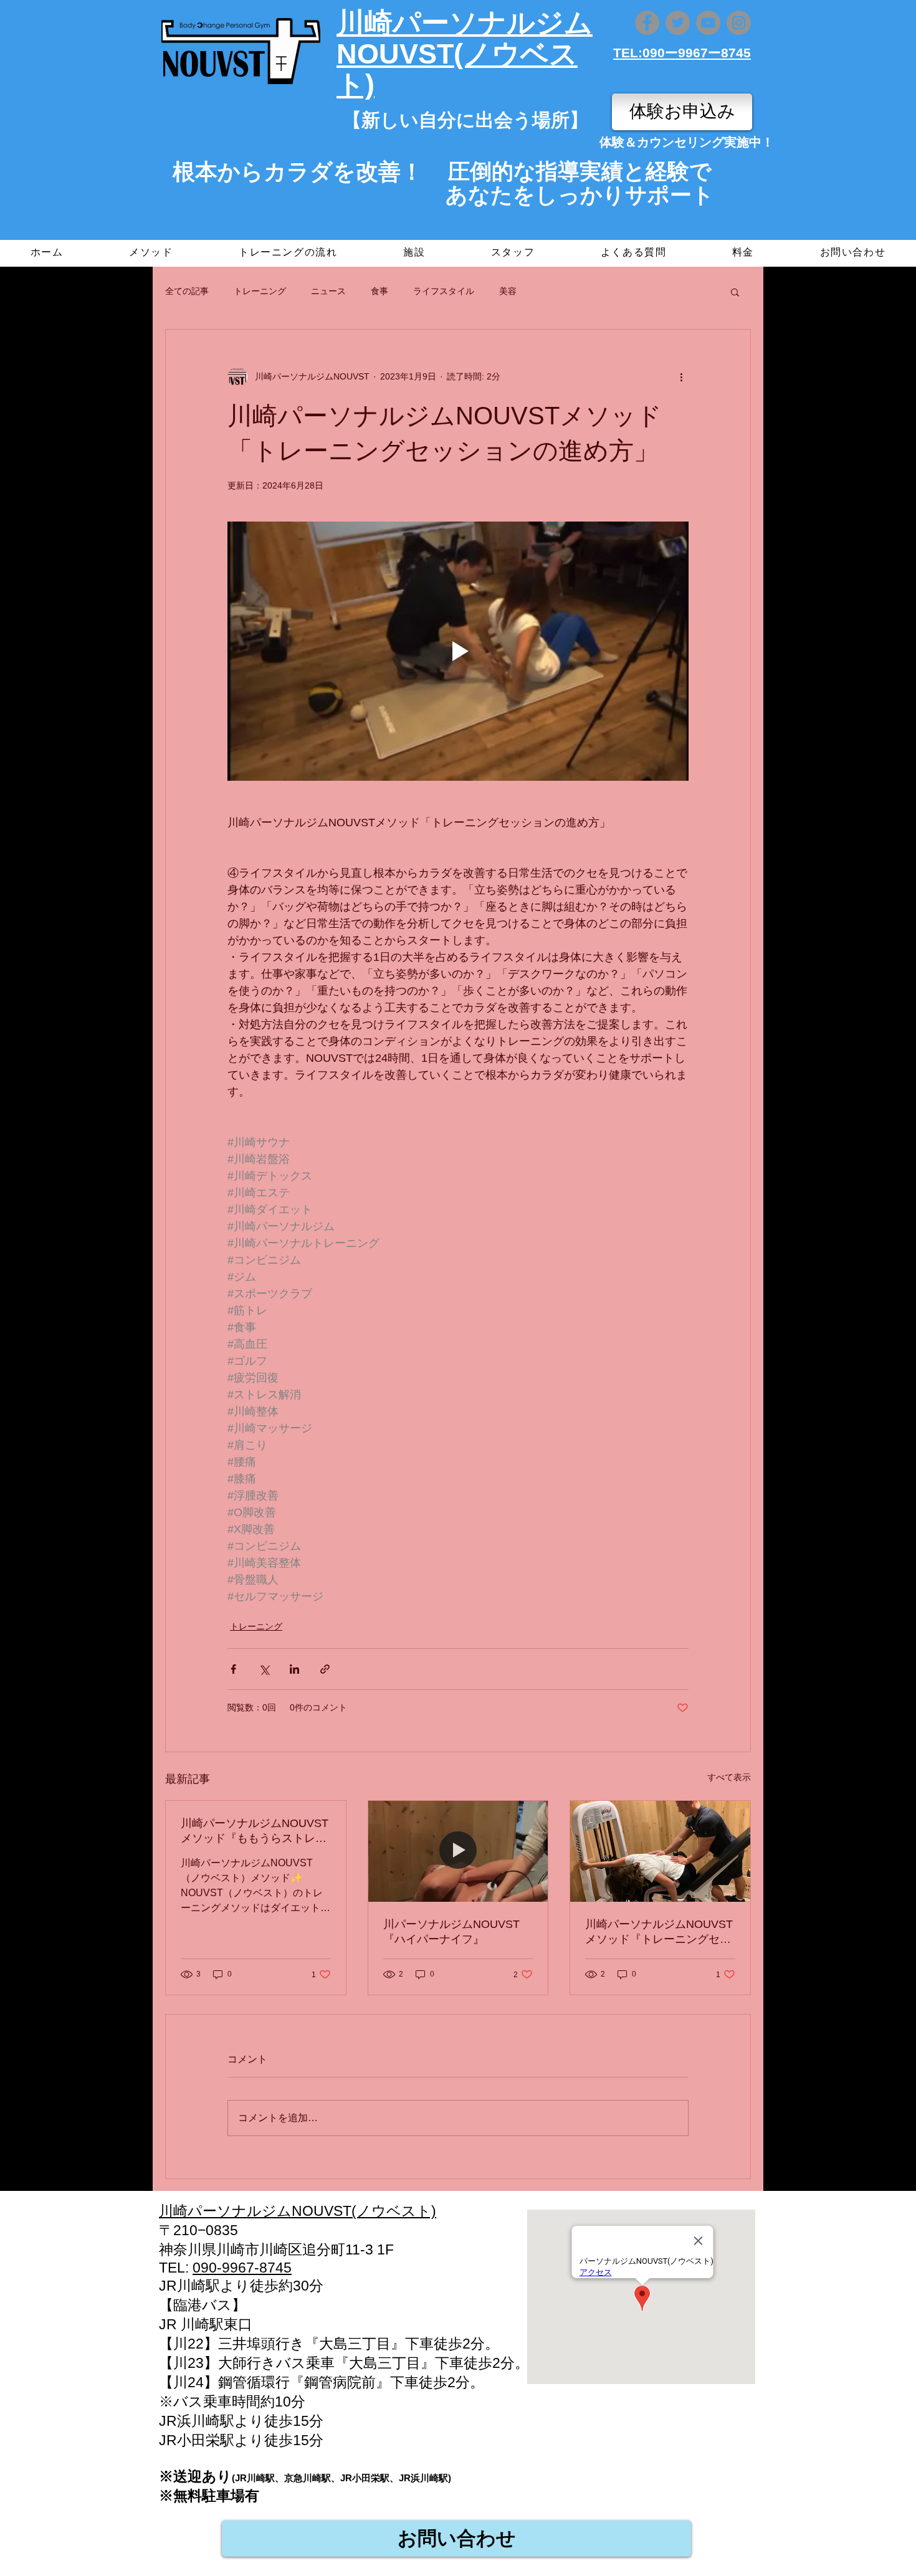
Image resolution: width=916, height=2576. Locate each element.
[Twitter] (678, 23)
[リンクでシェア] (325, 1669)
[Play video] (458, 651)
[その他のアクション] (681, 377)
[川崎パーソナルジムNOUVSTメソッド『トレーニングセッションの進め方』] (660, 1851)
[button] (735, 292)
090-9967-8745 (242, 2268)
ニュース (328, 291)
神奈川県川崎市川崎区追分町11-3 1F (276, 2249)
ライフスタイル (444, 291)
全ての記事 (187, 291)
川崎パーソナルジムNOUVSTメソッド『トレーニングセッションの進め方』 (659, 1932)
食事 (379, 291)
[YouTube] (708, 23)
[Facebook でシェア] (233, 1669)
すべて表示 (729, 1777)
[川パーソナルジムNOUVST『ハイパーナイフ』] (458, 1851)
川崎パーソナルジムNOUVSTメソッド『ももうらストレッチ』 (255, 1831)
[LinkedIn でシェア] (294, 1669)
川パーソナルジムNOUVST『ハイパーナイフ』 (451, 1932)
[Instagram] (739, 23)
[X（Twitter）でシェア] (264, 1669)
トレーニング (260, 291)
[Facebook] (647, 23)
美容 (508, 291)
